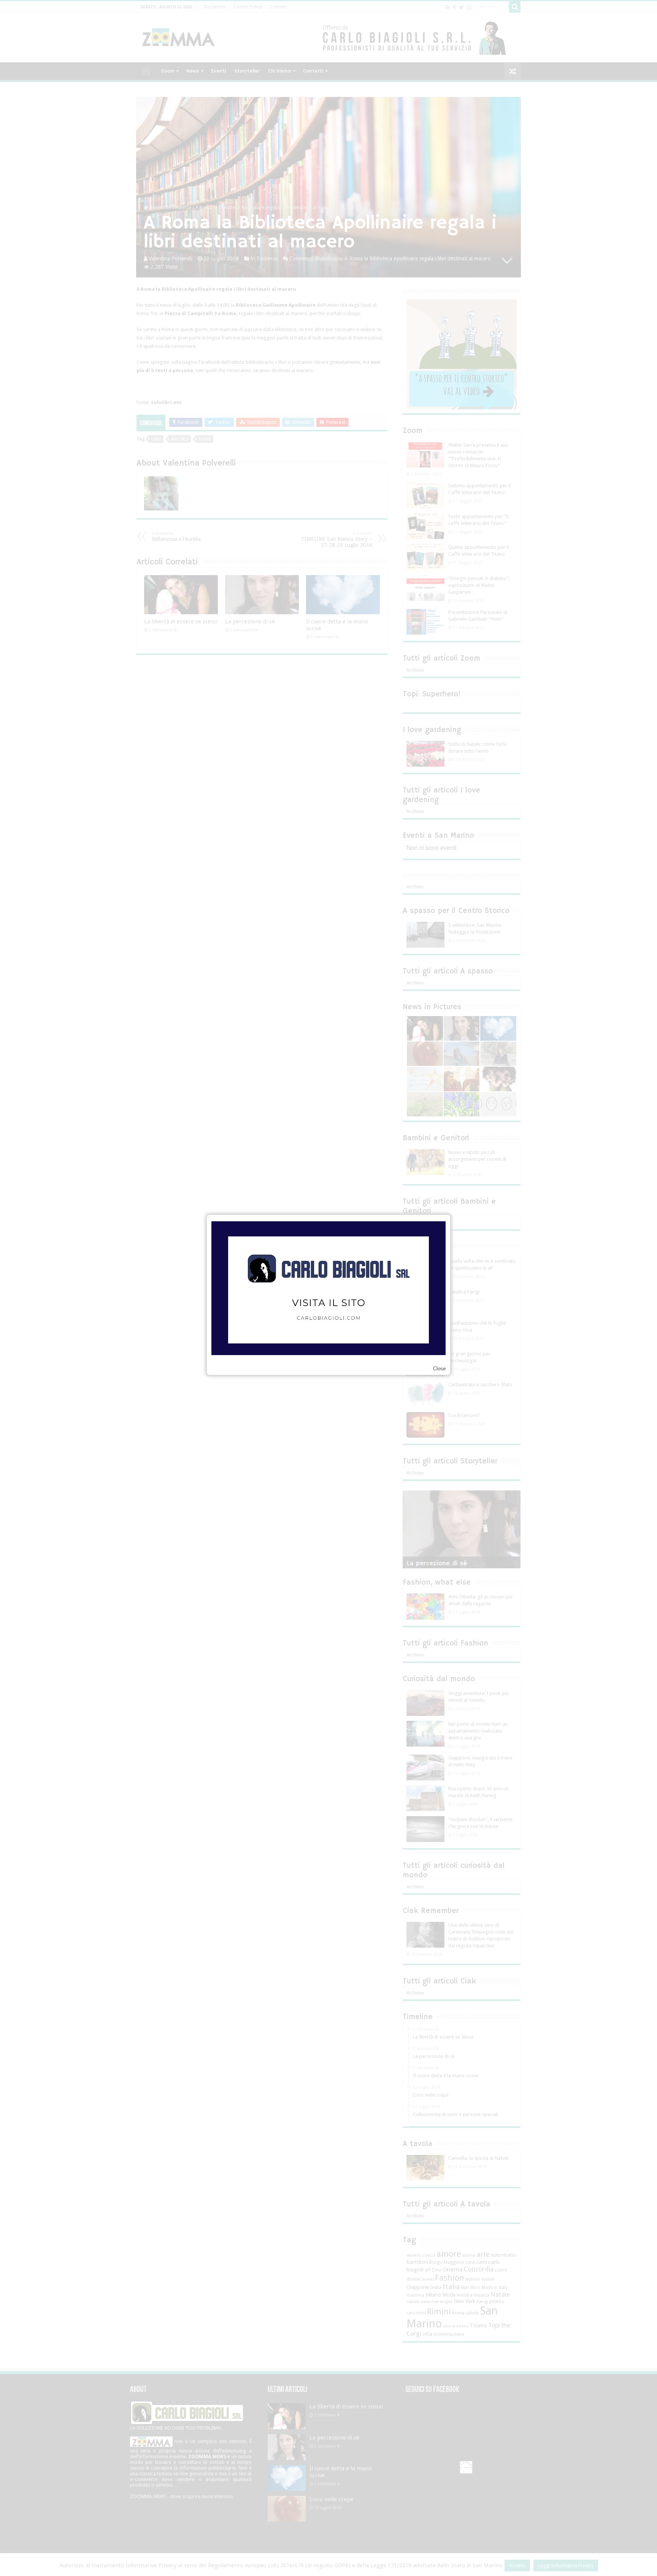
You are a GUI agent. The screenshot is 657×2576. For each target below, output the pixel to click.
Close (439, 1369)
